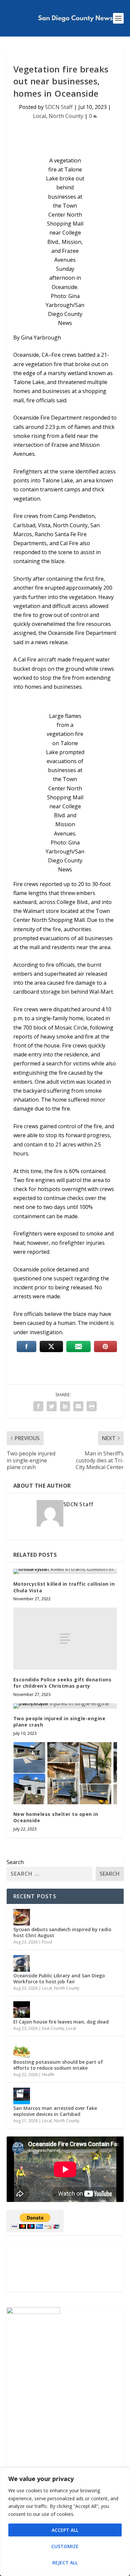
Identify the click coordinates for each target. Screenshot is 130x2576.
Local (39, 116)
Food (47, 1942)
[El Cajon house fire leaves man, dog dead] (22, 2010)
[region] (65, 2522)
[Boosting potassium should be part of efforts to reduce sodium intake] (22, 2050)
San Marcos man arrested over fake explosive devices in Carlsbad (55, 2111)
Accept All (65, 2530)
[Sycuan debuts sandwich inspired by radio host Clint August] (22, 1917)
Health (48, 2075)
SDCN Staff (59, 107)
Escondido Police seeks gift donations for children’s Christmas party (62, 1683)
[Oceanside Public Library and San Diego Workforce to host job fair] (22, 1963)
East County (53, 2028)
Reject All (65, 2563)
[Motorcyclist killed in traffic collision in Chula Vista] (65, 1571)
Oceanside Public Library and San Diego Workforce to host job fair (59, 1979)
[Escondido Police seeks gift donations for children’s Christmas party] (65, 1639)
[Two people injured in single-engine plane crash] (65, 1706)
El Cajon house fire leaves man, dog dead (61, 2022)
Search (15, 1862)
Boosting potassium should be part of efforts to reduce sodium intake (58, 2065)
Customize (65, 2546)
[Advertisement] (65, 2267)
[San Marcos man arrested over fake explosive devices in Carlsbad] (22, 2096)
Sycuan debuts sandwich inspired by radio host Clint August (62, 1932)
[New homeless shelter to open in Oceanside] (65, 1773)
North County (66, 116)
